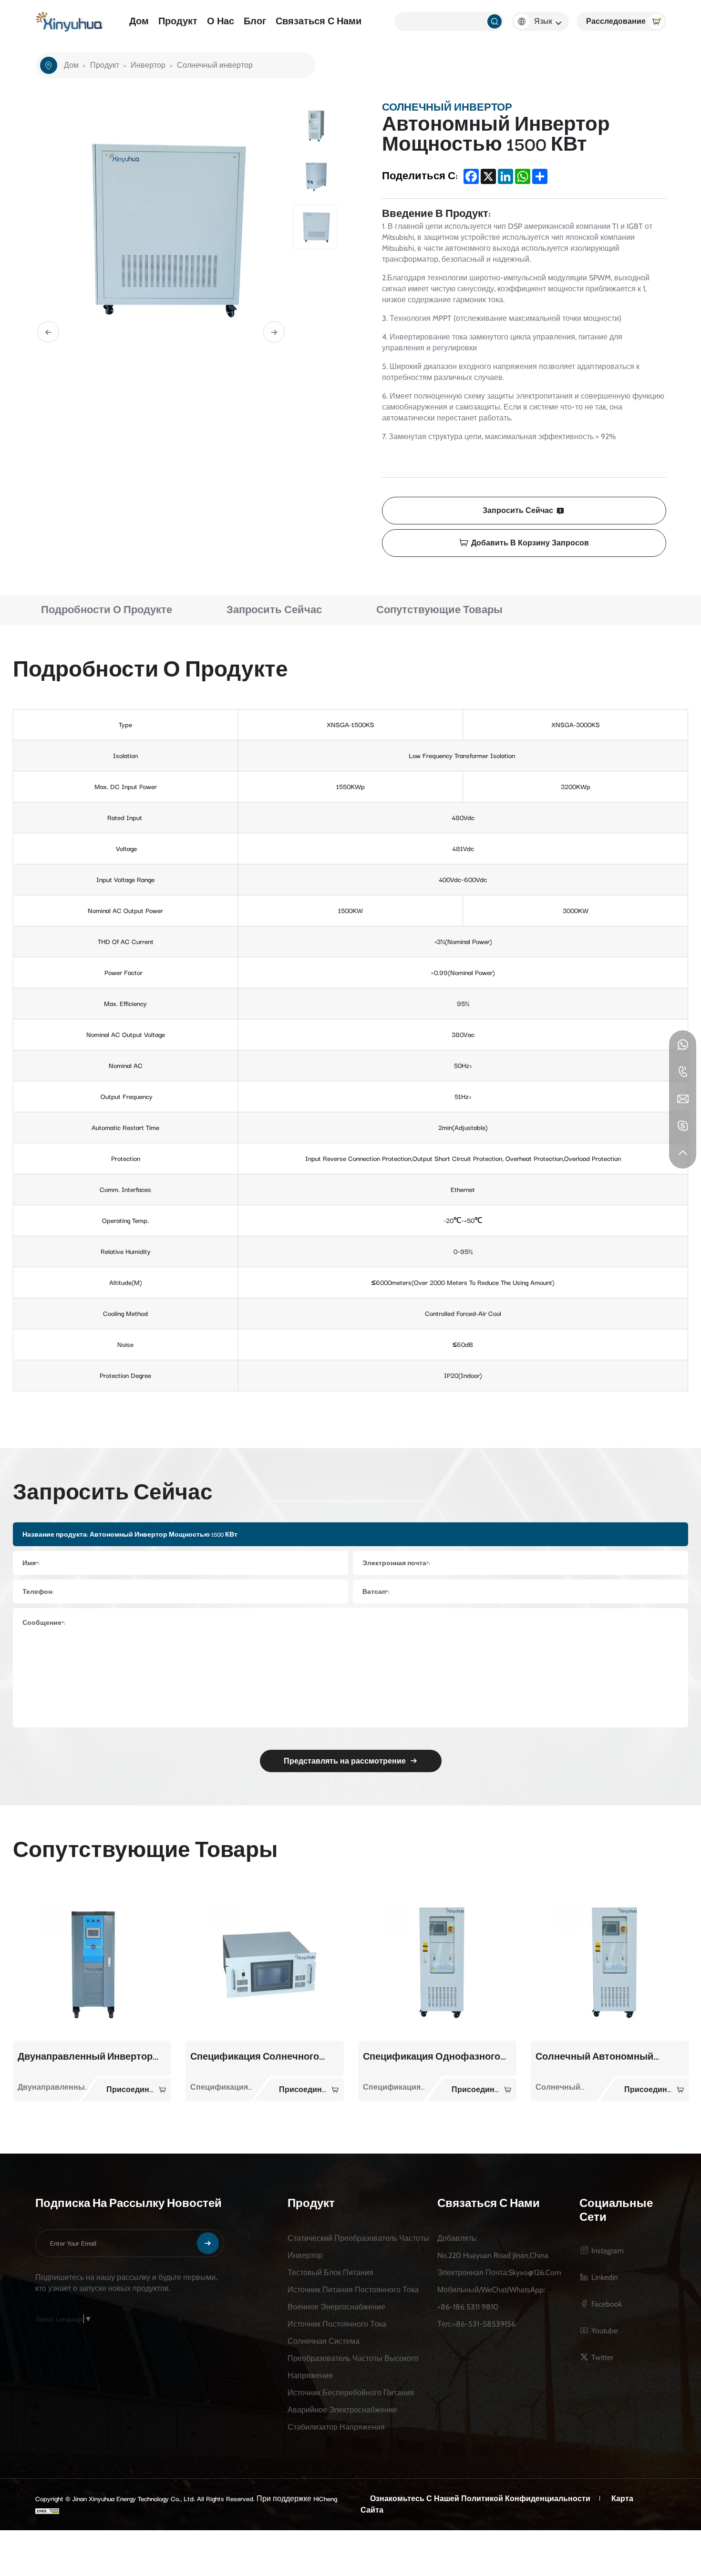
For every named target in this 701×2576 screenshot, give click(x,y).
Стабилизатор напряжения (336, 2427)
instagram (608, 2250)
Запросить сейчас (518, 510)
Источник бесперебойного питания (351, 2392)
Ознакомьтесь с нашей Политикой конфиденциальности (480, 2499)
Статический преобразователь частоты (358, 2238)
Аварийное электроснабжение (342, 2409)
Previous (48, 332)
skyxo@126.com (535, 2272)
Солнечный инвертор (215, 65)
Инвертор (148, 65)
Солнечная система (324, 2341)
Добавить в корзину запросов (530, 543)
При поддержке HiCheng (297, 2499)
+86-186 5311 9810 (468, 2306)
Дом (139, 21)
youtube (604, 2330)
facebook (607, 2304)
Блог (255, 21)
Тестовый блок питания (330, 2272)
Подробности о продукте (107, 610)
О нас (221, 21)
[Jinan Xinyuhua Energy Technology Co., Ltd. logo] (70, 22)
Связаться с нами (319, 21)
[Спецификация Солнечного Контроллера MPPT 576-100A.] (92, 1959)
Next (274, 332)
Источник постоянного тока (337, 2324)
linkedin (605, 2277)
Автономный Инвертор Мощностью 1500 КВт (590, 2057)
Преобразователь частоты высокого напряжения (353, 2366)
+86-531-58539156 (484, 2324)
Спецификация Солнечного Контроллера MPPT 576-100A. (82, 2057)
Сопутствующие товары (439, 610)
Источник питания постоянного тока (353, 2289)
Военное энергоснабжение (336, 2306)
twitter (602, 2357)
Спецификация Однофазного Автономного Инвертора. (259, 2057)
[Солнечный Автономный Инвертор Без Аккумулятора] (437, 1959)
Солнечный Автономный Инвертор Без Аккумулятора (429, 2057)
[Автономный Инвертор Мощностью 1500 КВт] (610, 1959)
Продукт (178, 21)
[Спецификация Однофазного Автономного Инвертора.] (265, 1959)
